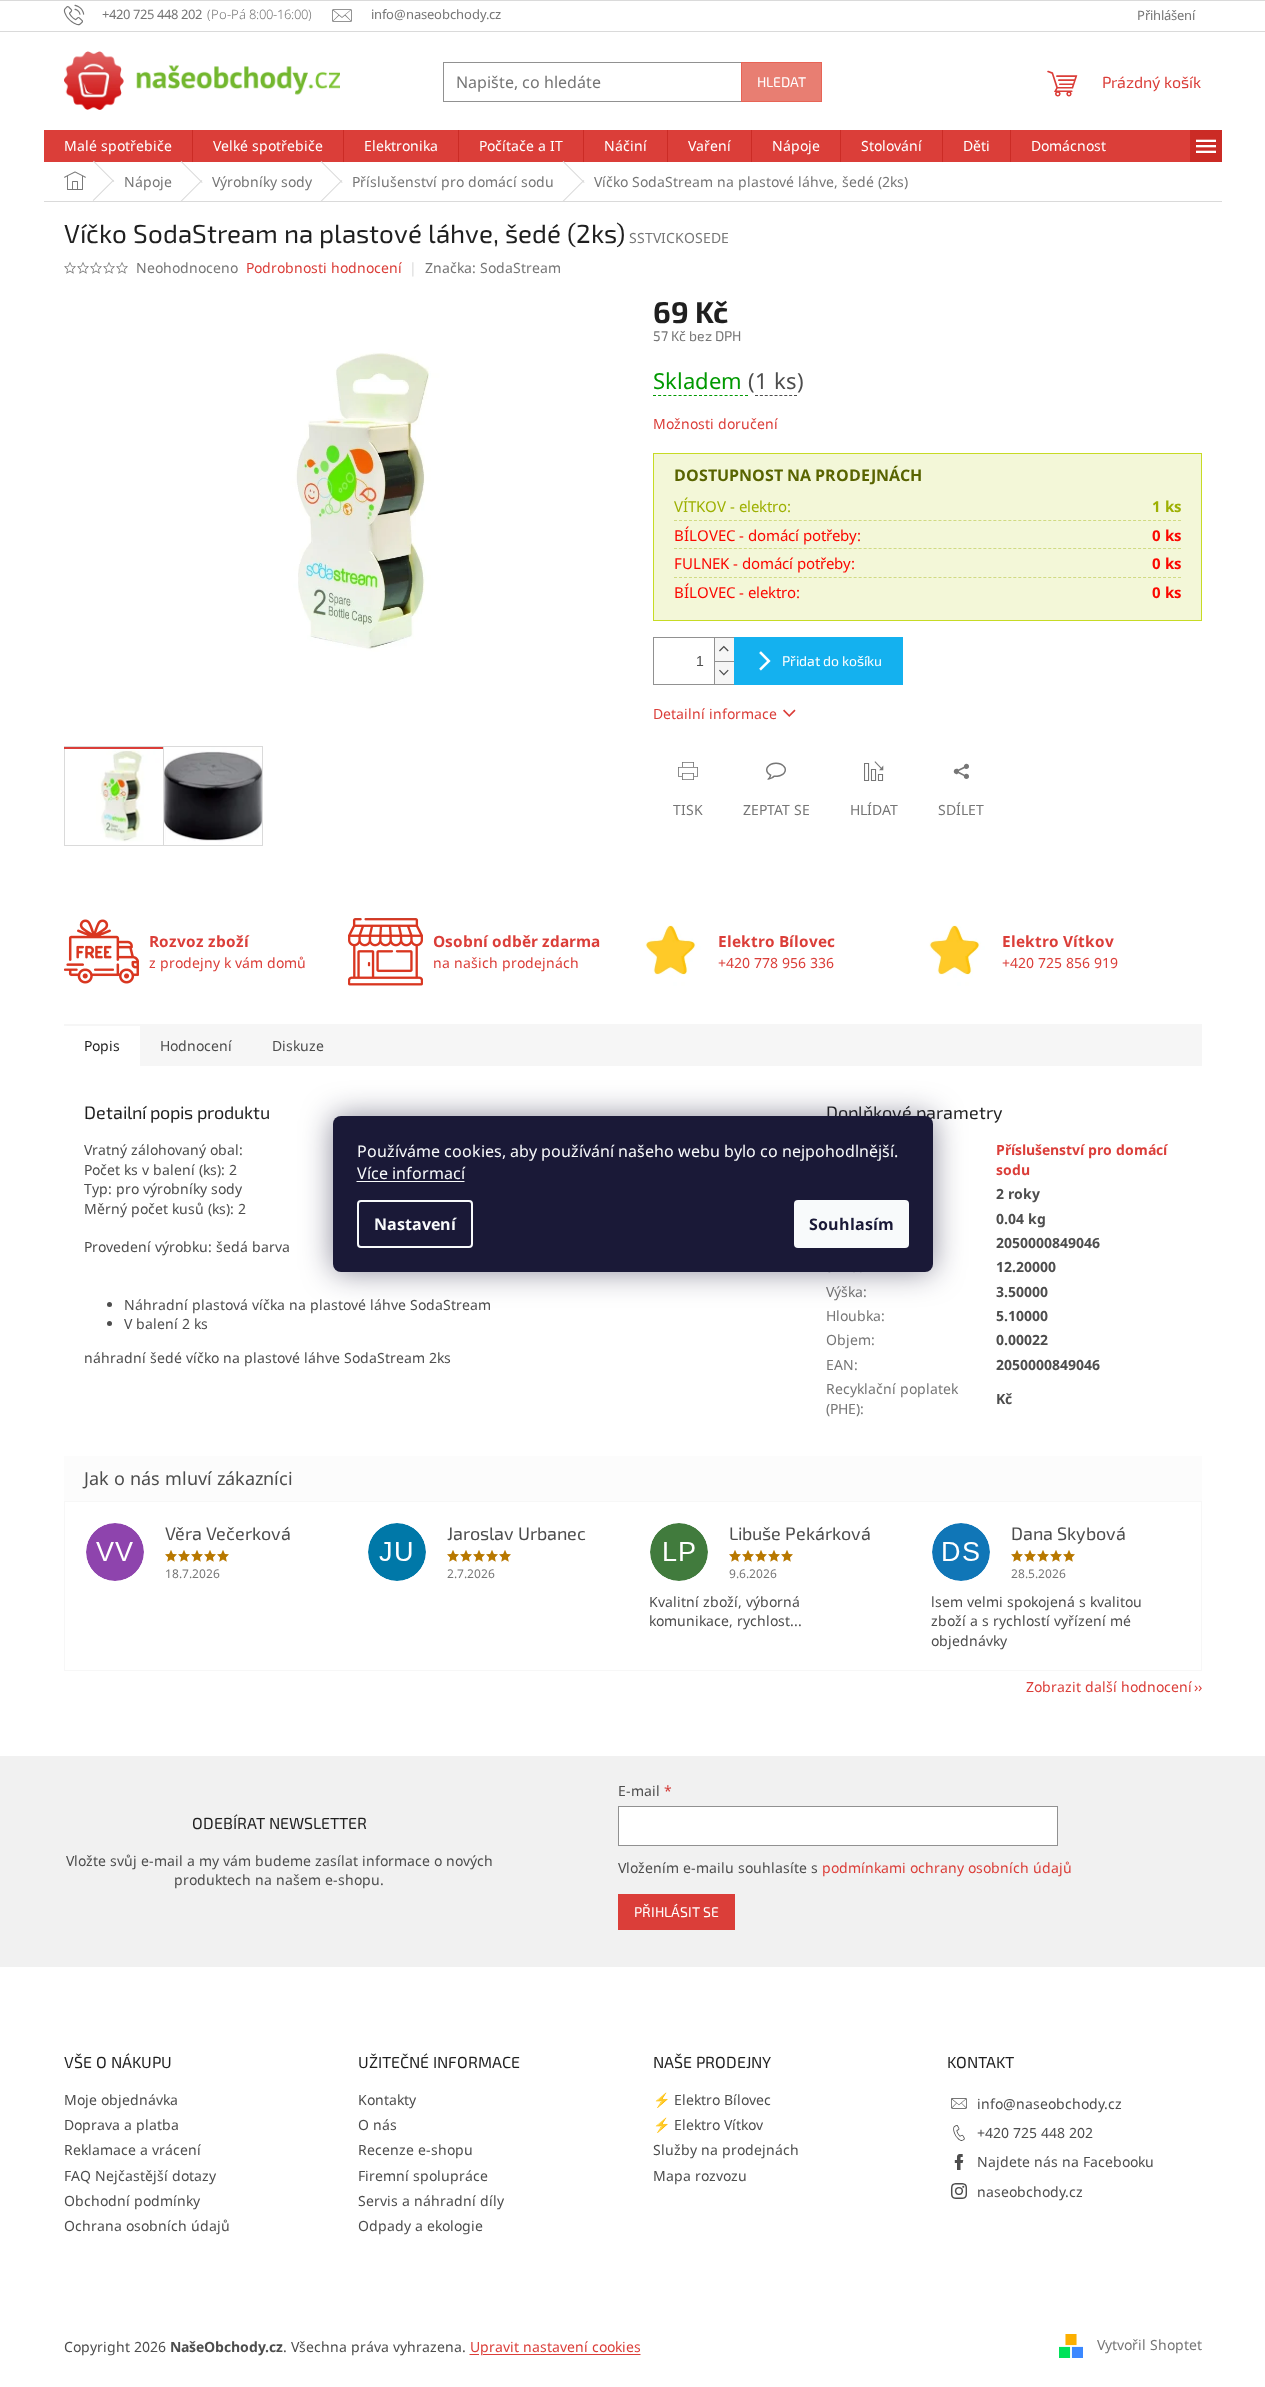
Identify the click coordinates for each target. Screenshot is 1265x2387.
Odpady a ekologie (420, 2225)
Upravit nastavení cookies (555, 2346)
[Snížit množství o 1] (724, 672)
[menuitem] (118, 146)
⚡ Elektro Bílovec (712, 2099)
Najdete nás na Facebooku (1065, 2161)
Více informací (411, 1173)
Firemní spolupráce (423, 2175)
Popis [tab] (102, 1045)
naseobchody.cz (1030, 2191)
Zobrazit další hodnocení (1109, 1686)
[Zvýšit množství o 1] (724, 649)
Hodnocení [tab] (196, 1045)
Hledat (781, 81)
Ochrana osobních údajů (147, 2225)
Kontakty (387, 2099)
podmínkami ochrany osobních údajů (947, 1867)
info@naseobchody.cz (1049, 2103)
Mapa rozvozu (700, 2175)
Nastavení (415, 1224)
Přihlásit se (676, 1911)
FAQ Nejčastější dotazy (140, 2175)
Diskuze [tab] (298, 1045)
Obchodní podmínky (132, 2200)
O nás (377, 2124)
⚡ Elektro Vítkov (708, 2124)
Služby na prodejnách (726, 2149)
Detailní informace (715, 713)
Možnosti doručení (715, 423)
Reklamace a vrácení (132, 2149)
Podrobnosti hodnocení (324, 267)
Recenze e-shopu (415, 2149)
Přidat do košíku (832, 660)
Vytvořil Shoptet (1149, 2344)
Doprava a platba (121, 2124)
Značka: (493, 267)
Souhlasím (851, 1224)
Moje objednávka (121, 2099)
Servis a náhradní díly (431, 2200)
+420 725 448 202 (1035, 2132)
